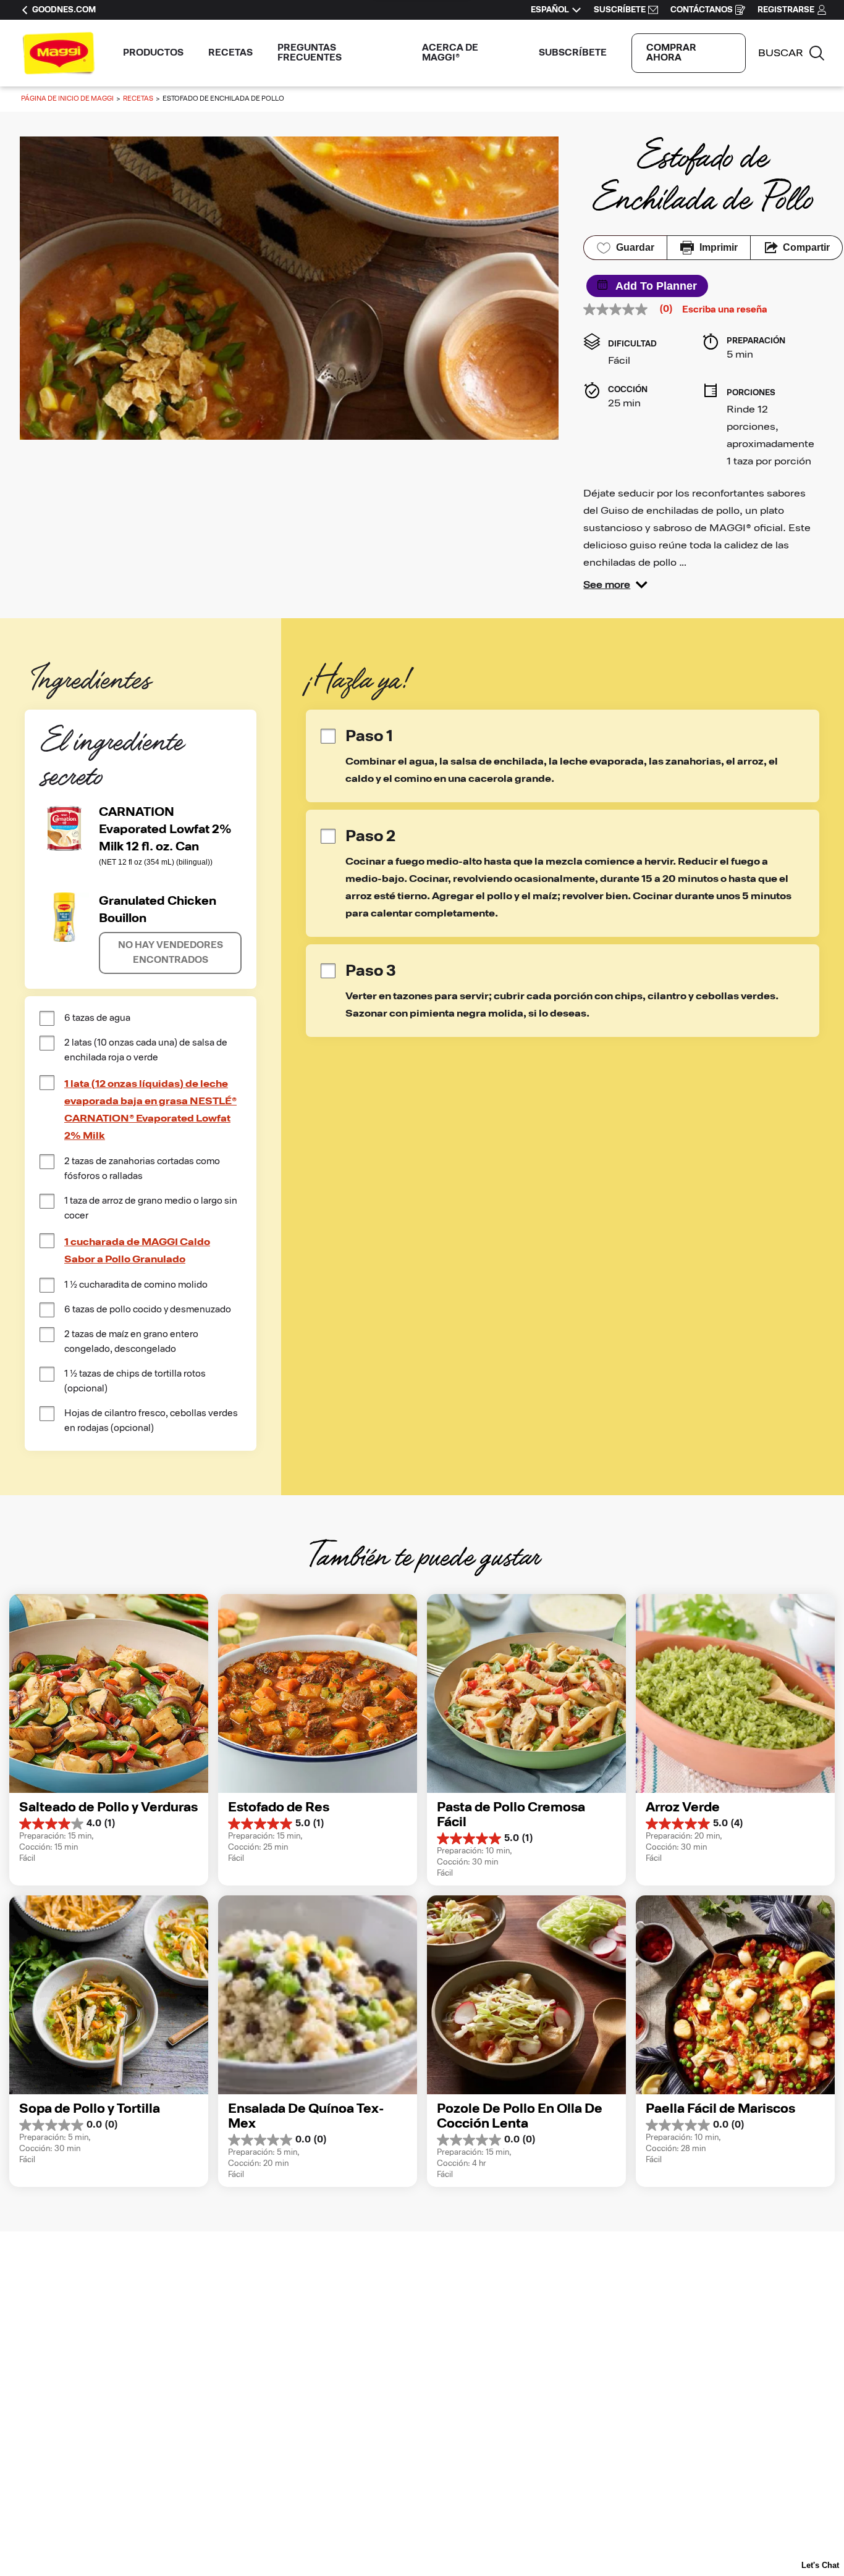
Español (550, 10)
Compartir (806, 247)
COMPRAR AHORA (671, 53)
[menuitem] (153, 53)
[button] (615, 585)
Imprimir (719, 247)
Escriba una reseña (725, 310)
